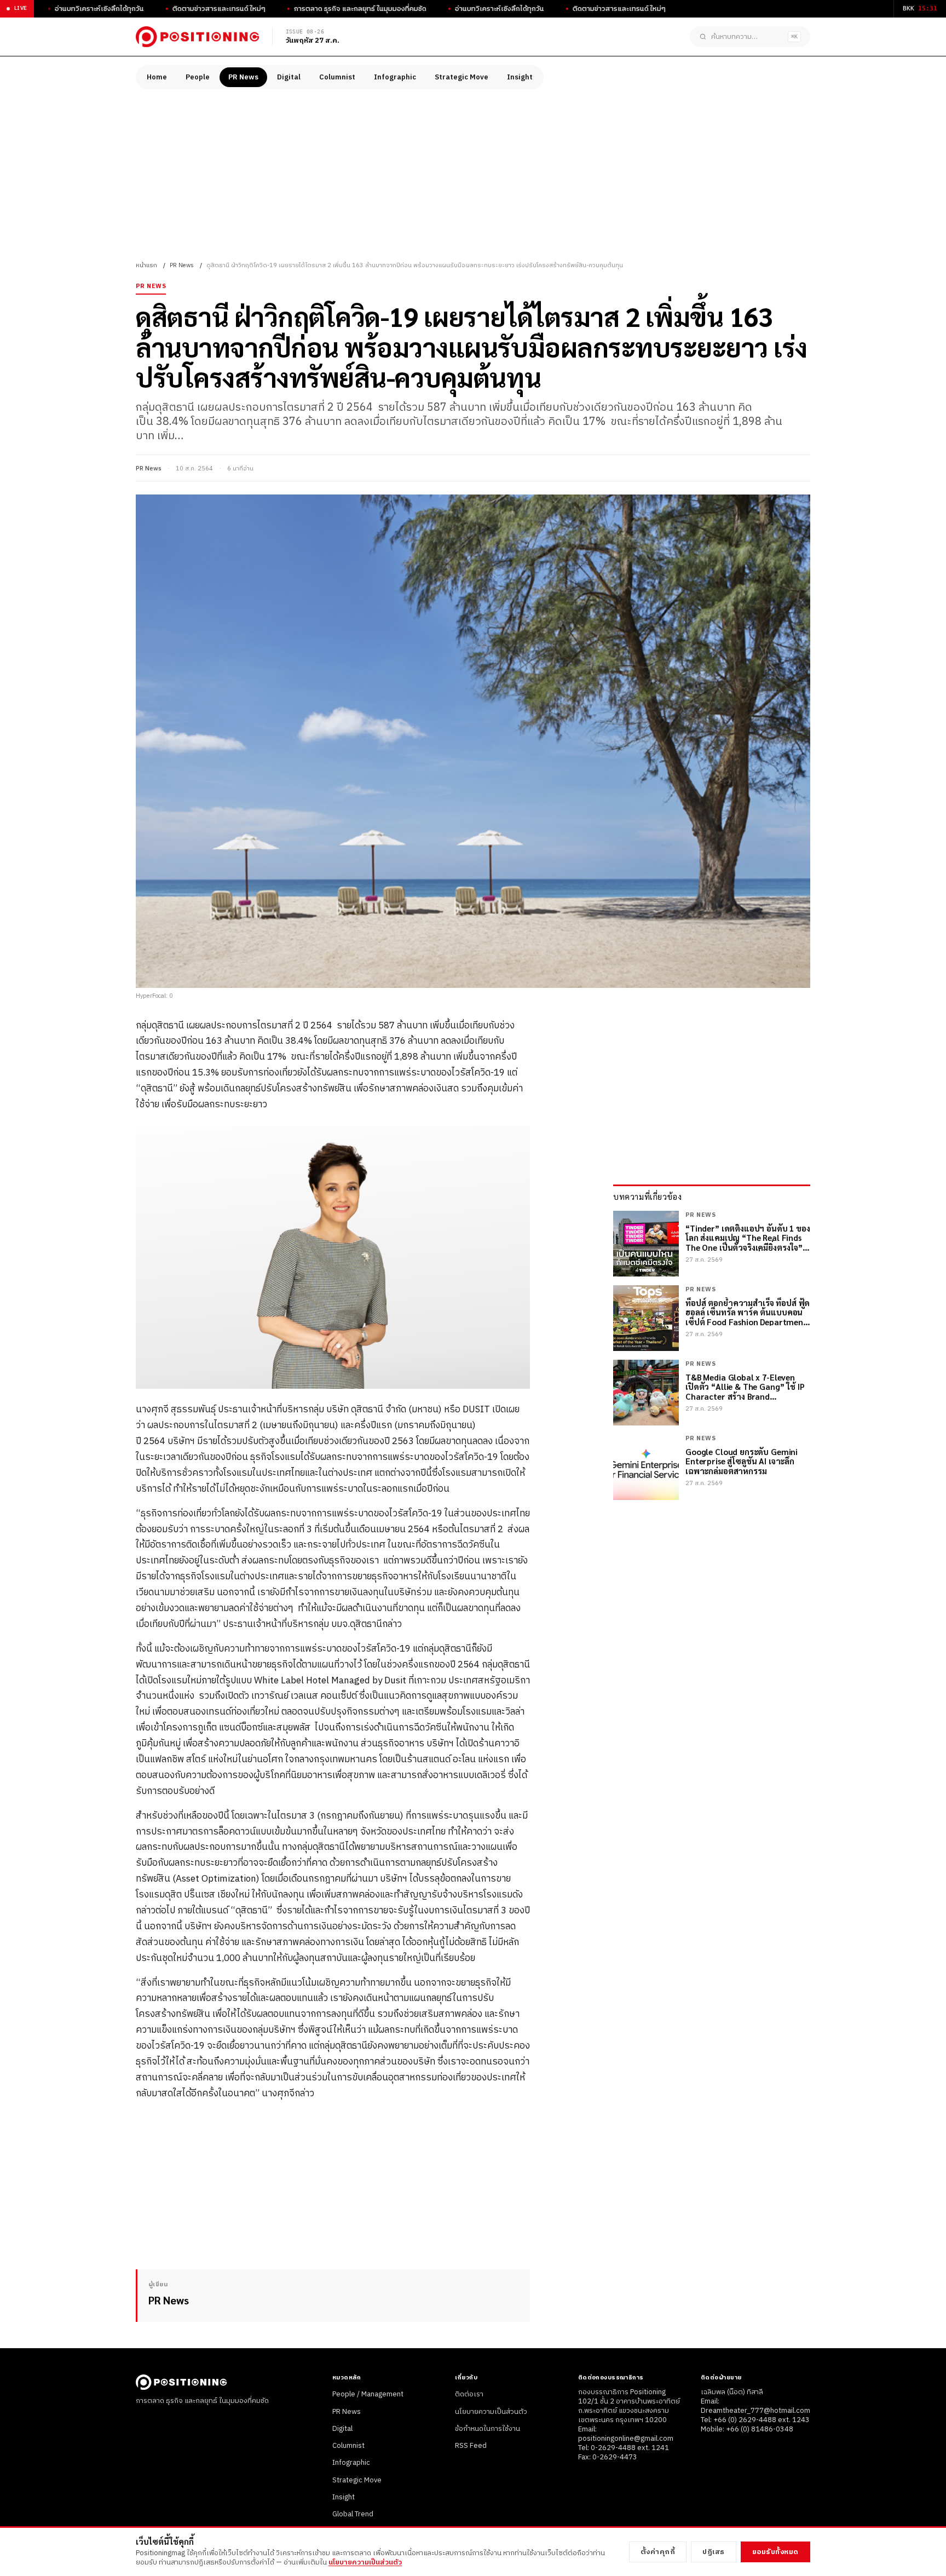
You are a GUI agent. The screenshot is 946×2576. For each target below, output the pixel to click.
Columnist (337, 77)
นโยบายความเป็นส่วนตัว (491, 2412)
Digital (289, 77)
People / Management (368, 2394)
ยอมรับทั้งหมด (775, 2552)
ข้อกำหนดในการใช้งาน (488, 2429)
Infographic (395, 77)
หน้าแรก (146, 266)
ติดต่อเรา (469, 2394)
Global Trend (353, 2514)
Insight (520, 77)
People (198, 77)
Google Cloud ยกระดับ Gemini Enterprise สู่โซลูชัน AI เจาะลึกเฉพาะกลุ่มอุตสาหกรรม (742, 1461)
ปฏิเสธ (714, 2552)
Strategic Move (462, 77)
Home (157, 77)
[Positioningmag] (197, 37)
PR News (243, 77)
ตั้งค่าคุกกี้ (658, 2552)
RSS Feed (471, 2446)
